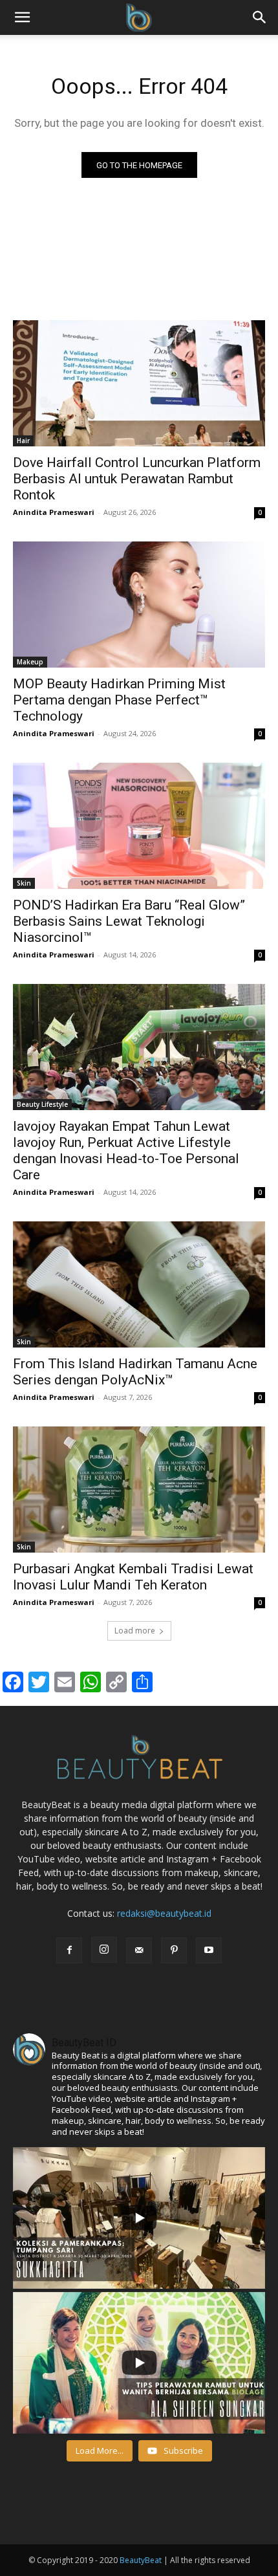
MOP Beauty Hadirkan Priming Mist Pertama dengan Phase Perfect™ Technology (119, 700)
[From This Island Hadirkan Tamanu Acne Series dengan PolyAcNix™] (139, 1284)
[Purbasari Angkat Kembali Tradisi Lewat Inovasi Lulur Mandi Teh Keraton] (139, 1490)
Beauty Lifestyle (42, 1104)
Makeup (30, 662)
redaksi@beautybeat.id (164, 1913)
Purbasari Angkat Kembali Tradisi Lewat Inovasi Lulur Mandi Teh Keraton (133, 1577)
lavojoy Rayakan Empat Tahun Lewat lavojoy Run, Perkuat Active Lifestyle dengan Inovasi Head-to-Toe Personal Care (126, 1151)
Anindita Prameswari (54, 512)
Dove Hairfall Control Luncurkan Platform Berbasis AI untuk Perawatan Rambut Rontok (137, 479)
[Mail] (139, 1950)
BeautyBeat (141, 2560)
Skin (24, 883)
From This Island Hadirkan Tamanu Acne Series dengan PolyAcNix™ (135, 1372)
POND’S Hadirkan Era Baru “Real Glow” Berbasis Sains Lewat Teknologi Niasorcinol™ (129, 921)
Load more (135, 1631)
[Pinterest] (174, 1950)
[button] (260, 17)
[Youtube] (209, 1950)
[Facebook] (69, 1950)
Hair (23, 441)
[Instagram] (104, 1950)
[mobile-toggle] (22, 17)
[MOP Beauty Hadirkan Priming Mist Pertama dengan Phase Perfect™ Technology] (139, 605)
